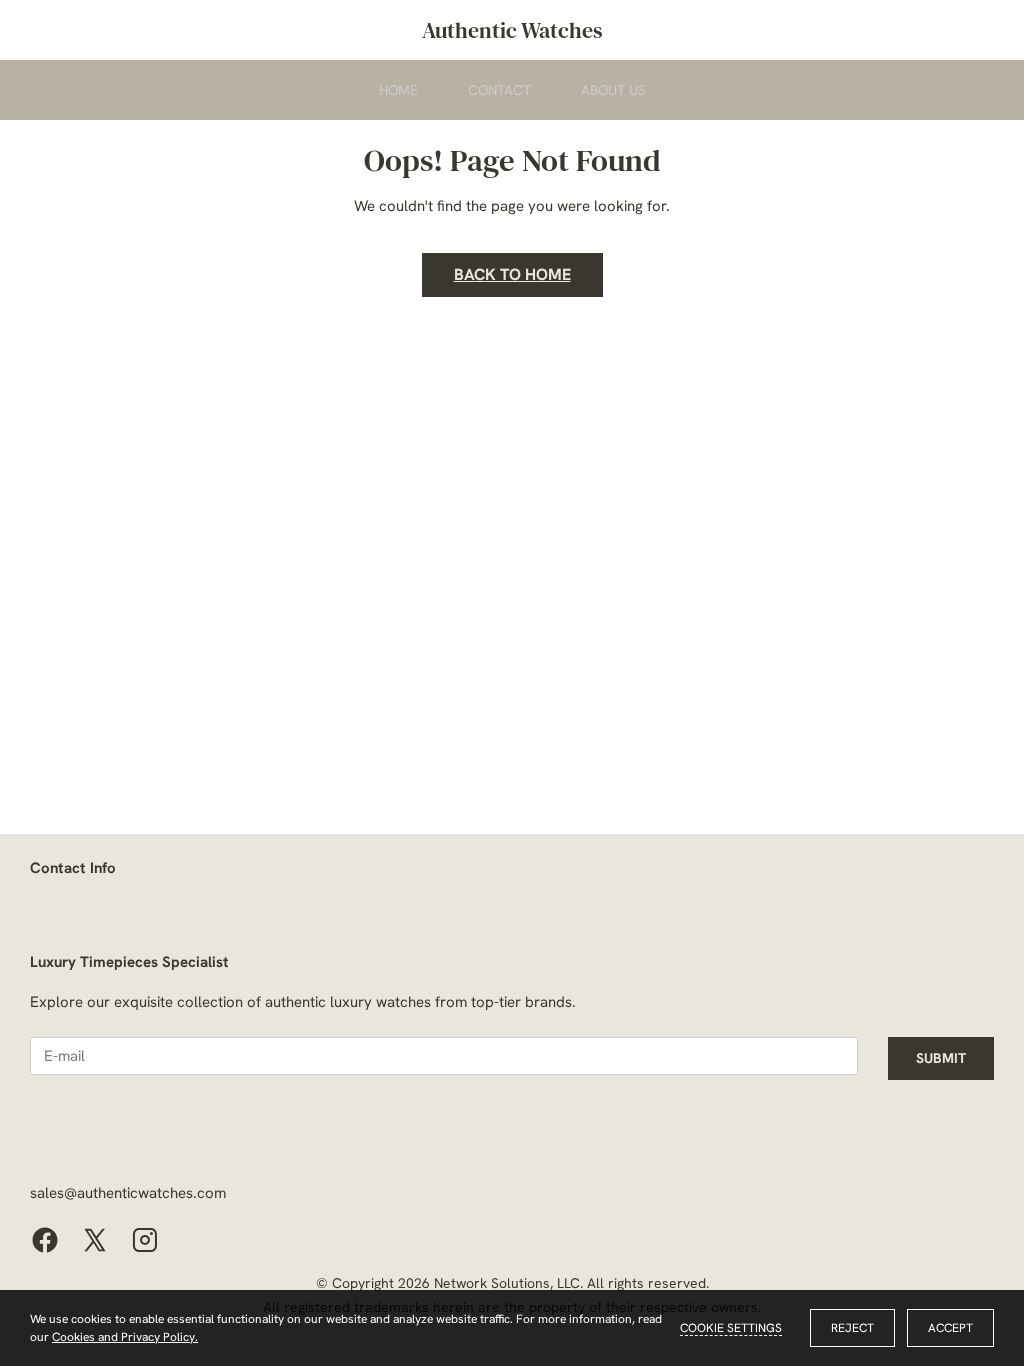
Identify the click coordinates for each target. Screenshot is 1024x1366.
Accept (950, 1328)
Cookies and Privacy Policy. (125, 1337)
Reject (852, 1328)
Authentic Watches (512, 30)
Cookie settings (731, 1328)
